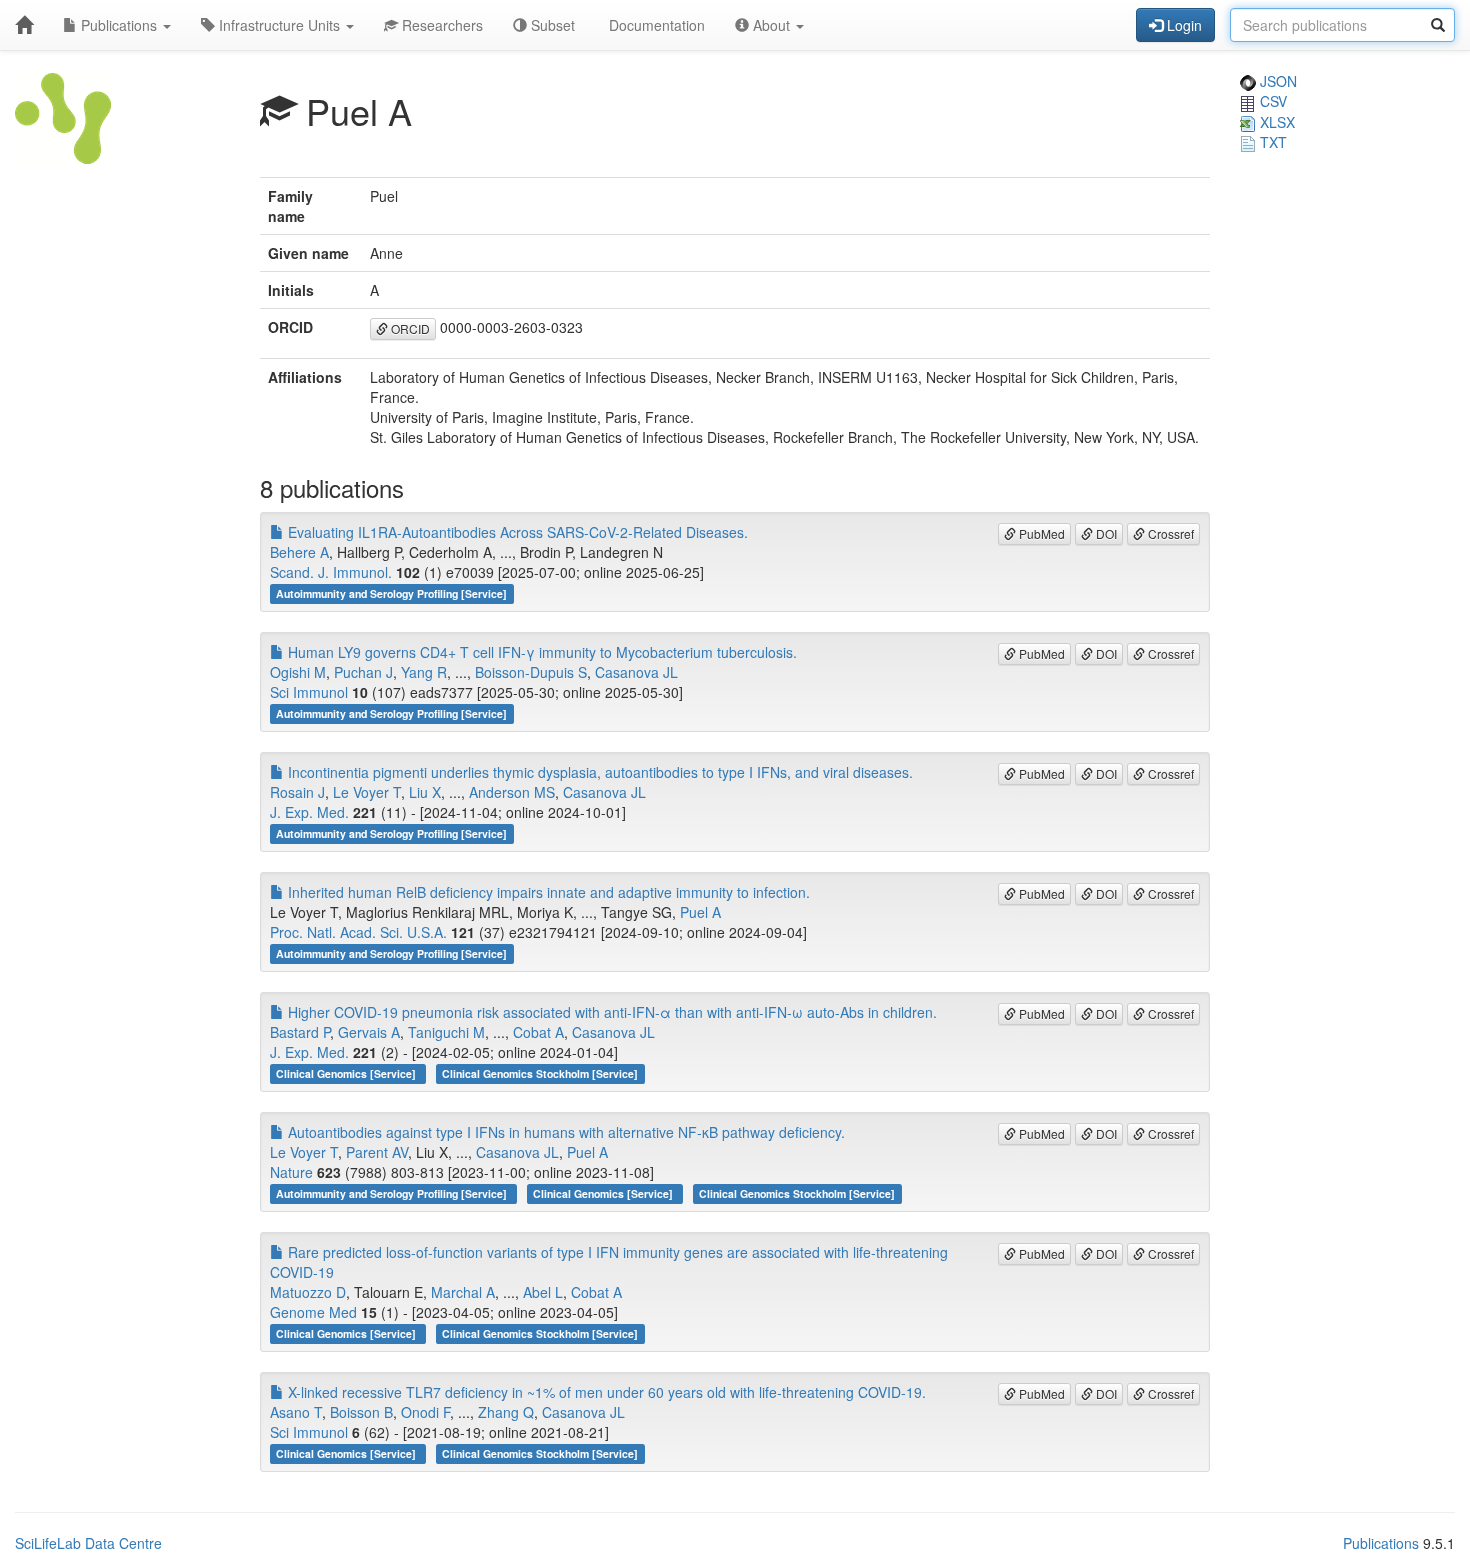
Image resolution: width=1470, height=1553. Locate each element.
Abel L (543, 1292)
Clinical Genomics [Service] (347, 1073)
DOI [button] (1105, 533)
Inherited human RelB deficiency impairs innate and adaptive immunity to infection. (547, 892)
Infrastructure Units (279, 25)
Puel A (700, 912)
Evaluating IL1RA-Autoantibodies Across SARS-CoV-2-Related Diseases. (516, 532)
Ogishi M (298, 672)
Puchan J (363, 672)
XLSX (1275, 122)
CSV (1271, 101)
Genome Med (313, 1312)
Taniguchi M (446, 1032)
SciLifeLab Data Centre (88, 1543)
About (771, 25)
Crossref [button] (1169, 533)
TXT (1271, 142)
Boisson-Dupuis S (531, 672)
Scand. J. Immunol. (331, 572)
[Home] (24, 25)
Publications (119, 25)
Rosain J (297, 792)
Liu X (425, 792)
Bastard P (300, 1032)
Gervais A (369, 1032)
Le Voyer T (367, 792)
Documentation (655, 25)
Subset (551, 25)
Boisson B (361, 1412)
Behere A (299, 552)
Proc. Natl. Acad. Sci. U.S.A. (358, 932)
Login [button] (1182, 25)
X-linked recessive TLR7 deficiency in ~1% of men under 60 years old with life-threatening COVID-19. (605, 1392)
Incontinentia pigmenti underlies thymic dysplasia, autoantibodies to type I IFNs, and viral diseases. (598, 772)
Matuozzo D (308, 1292)
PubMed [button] (1040, 533)
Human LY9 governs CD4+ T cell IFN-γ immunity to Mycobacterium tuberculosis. (540, 652)
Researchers (440, 25)
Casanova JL (636, 672)
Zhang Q (506, 1412)
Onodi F (425, 1412)
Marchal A (463, 1292)
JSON (1276, 81)
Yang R (424, 672)
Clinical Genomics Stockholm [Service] (540, 1073)
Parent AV (377, 1152)
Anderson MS (512, 792)
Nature (291, 1172)
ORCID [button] (409, 328)
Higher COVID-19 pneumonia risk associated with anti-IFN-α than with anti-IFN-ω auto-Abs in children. (610, 1012)
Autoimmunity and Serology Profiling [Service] (391, 593)
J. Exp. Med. (309, 812)
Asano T (296, 1412)
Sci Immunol (309, 692)
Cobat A (538, 1032)
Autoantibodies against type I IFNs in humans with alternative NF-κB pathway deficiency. (564, 1132)
